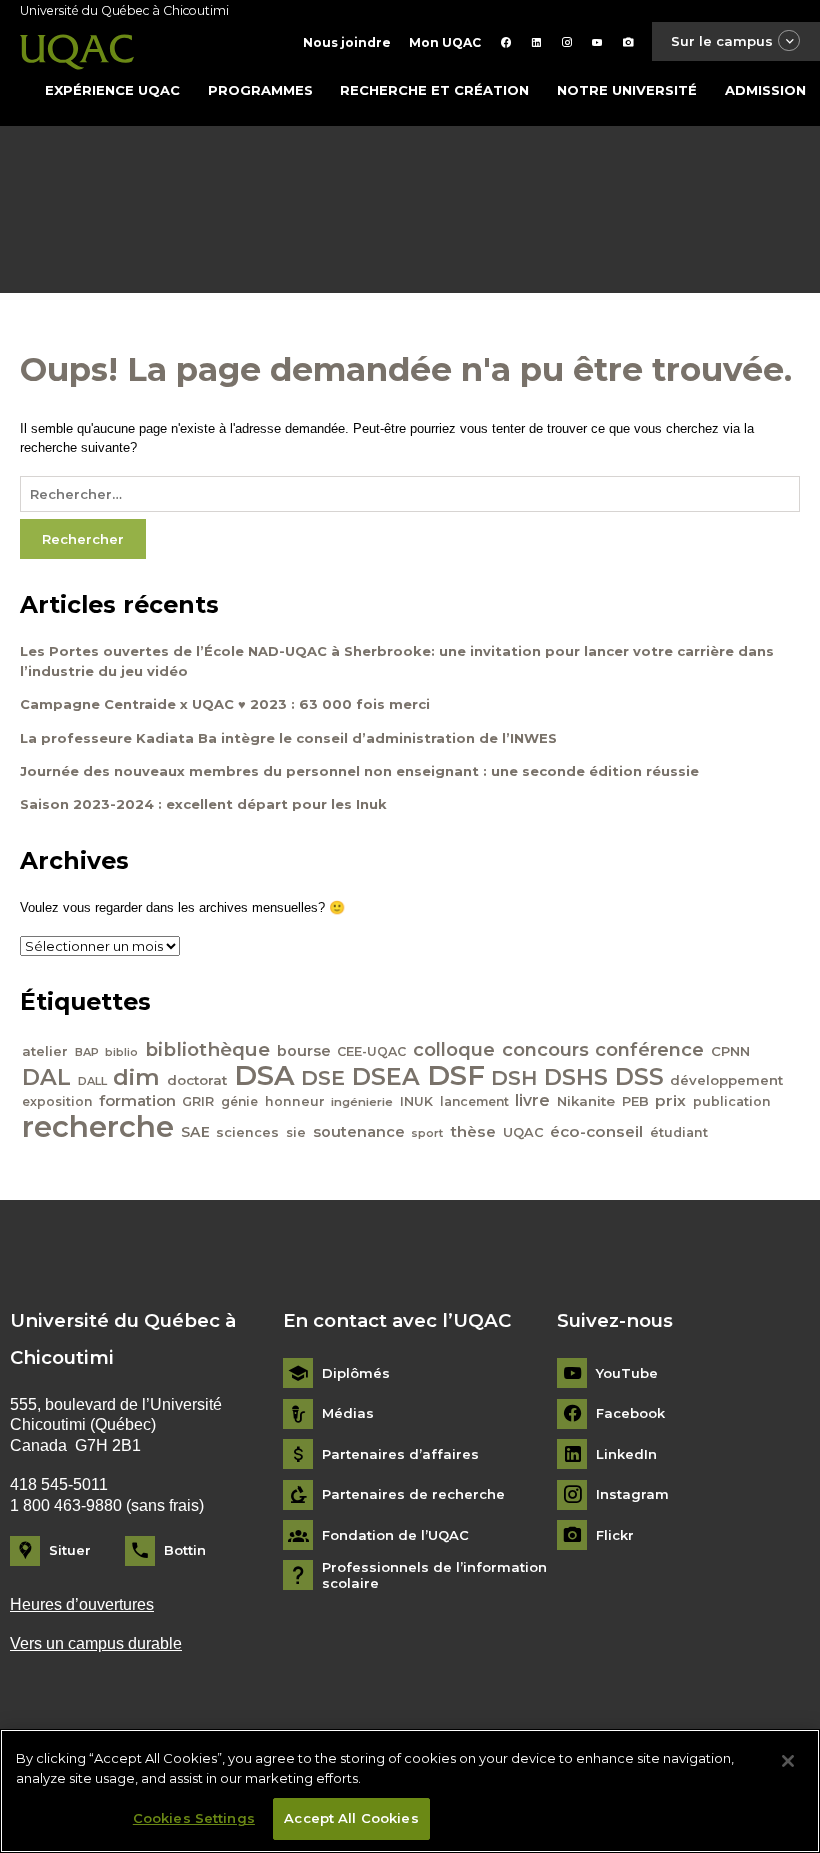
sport (427, 1133)
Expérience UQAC (112, 90)
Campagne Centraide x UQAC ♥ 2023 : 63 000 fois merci (225, 704)
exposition (57, 1101)
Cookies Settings (194, 1818)
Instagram (632, 1494)
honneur (295, 1101)
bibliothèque (207, 1049)
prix (670, 1100)
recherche (98, 1126)
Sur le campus (722, 41)
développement (726, 1080)
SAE (195, 1132)
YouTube (627, 1373)
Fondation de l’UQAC (395, 1535)
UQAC (523, 1132)
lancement (474, 1101)
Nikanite (586, 1101)
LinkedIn (626, 1454)
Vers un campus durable (96, 1643)
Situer (70, 1550)
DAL (46, 1077)
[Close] (788, 1761)
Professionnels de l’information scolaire (434, 1575)
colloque (454, 1049)
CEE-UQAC (371, 1051)
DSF (456, 1075)
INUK (416, 1101)
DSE (323, 1077)
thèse (473, 1131)
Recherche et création (434, 90)
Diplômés (356, 1373)
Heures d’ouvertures (82, 1604)
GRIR (198, 1101)
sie (296, 1132)
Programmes (260, 90)
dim (136, 1077)
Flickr (615, 1535)
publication (732, 1101)
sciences (247, 1132)
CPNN (730, 1051)
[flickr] (628, 42)
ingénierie (362, 1102)
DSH (514, 1077)
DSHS (576, 1077)
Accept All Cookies (351, 1818)
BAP (87, 1052)
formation (137, 1101)
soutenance (359, 1132)
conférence (649, 1049)
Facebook (630, 1413)
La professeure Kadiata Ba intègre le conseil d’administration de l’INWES (288, 738)
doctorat (197, 1080)
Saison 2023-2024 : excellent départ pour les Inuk (203, 804)
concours (545, 1049)
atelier (45, 1051)
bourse (304, 1051)
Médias (348, 1413)
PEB (635, 1101)
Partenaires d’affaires (400, 1454)
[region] (410, 1791)
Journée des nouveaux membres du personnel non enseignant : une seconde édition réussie (359, 771)
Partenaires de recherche (413, 1494)
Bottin (185, 1550)
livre (532, 1100)
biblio (121, 1052)
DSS (639, 1077)
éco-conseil (596, 1131)
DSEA (386, 1076)
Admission (765, 90)
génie (239, 1101)
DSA (264, 1075)
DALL (92, 1081)
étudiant (679, 1132)
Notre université (627, 90)
